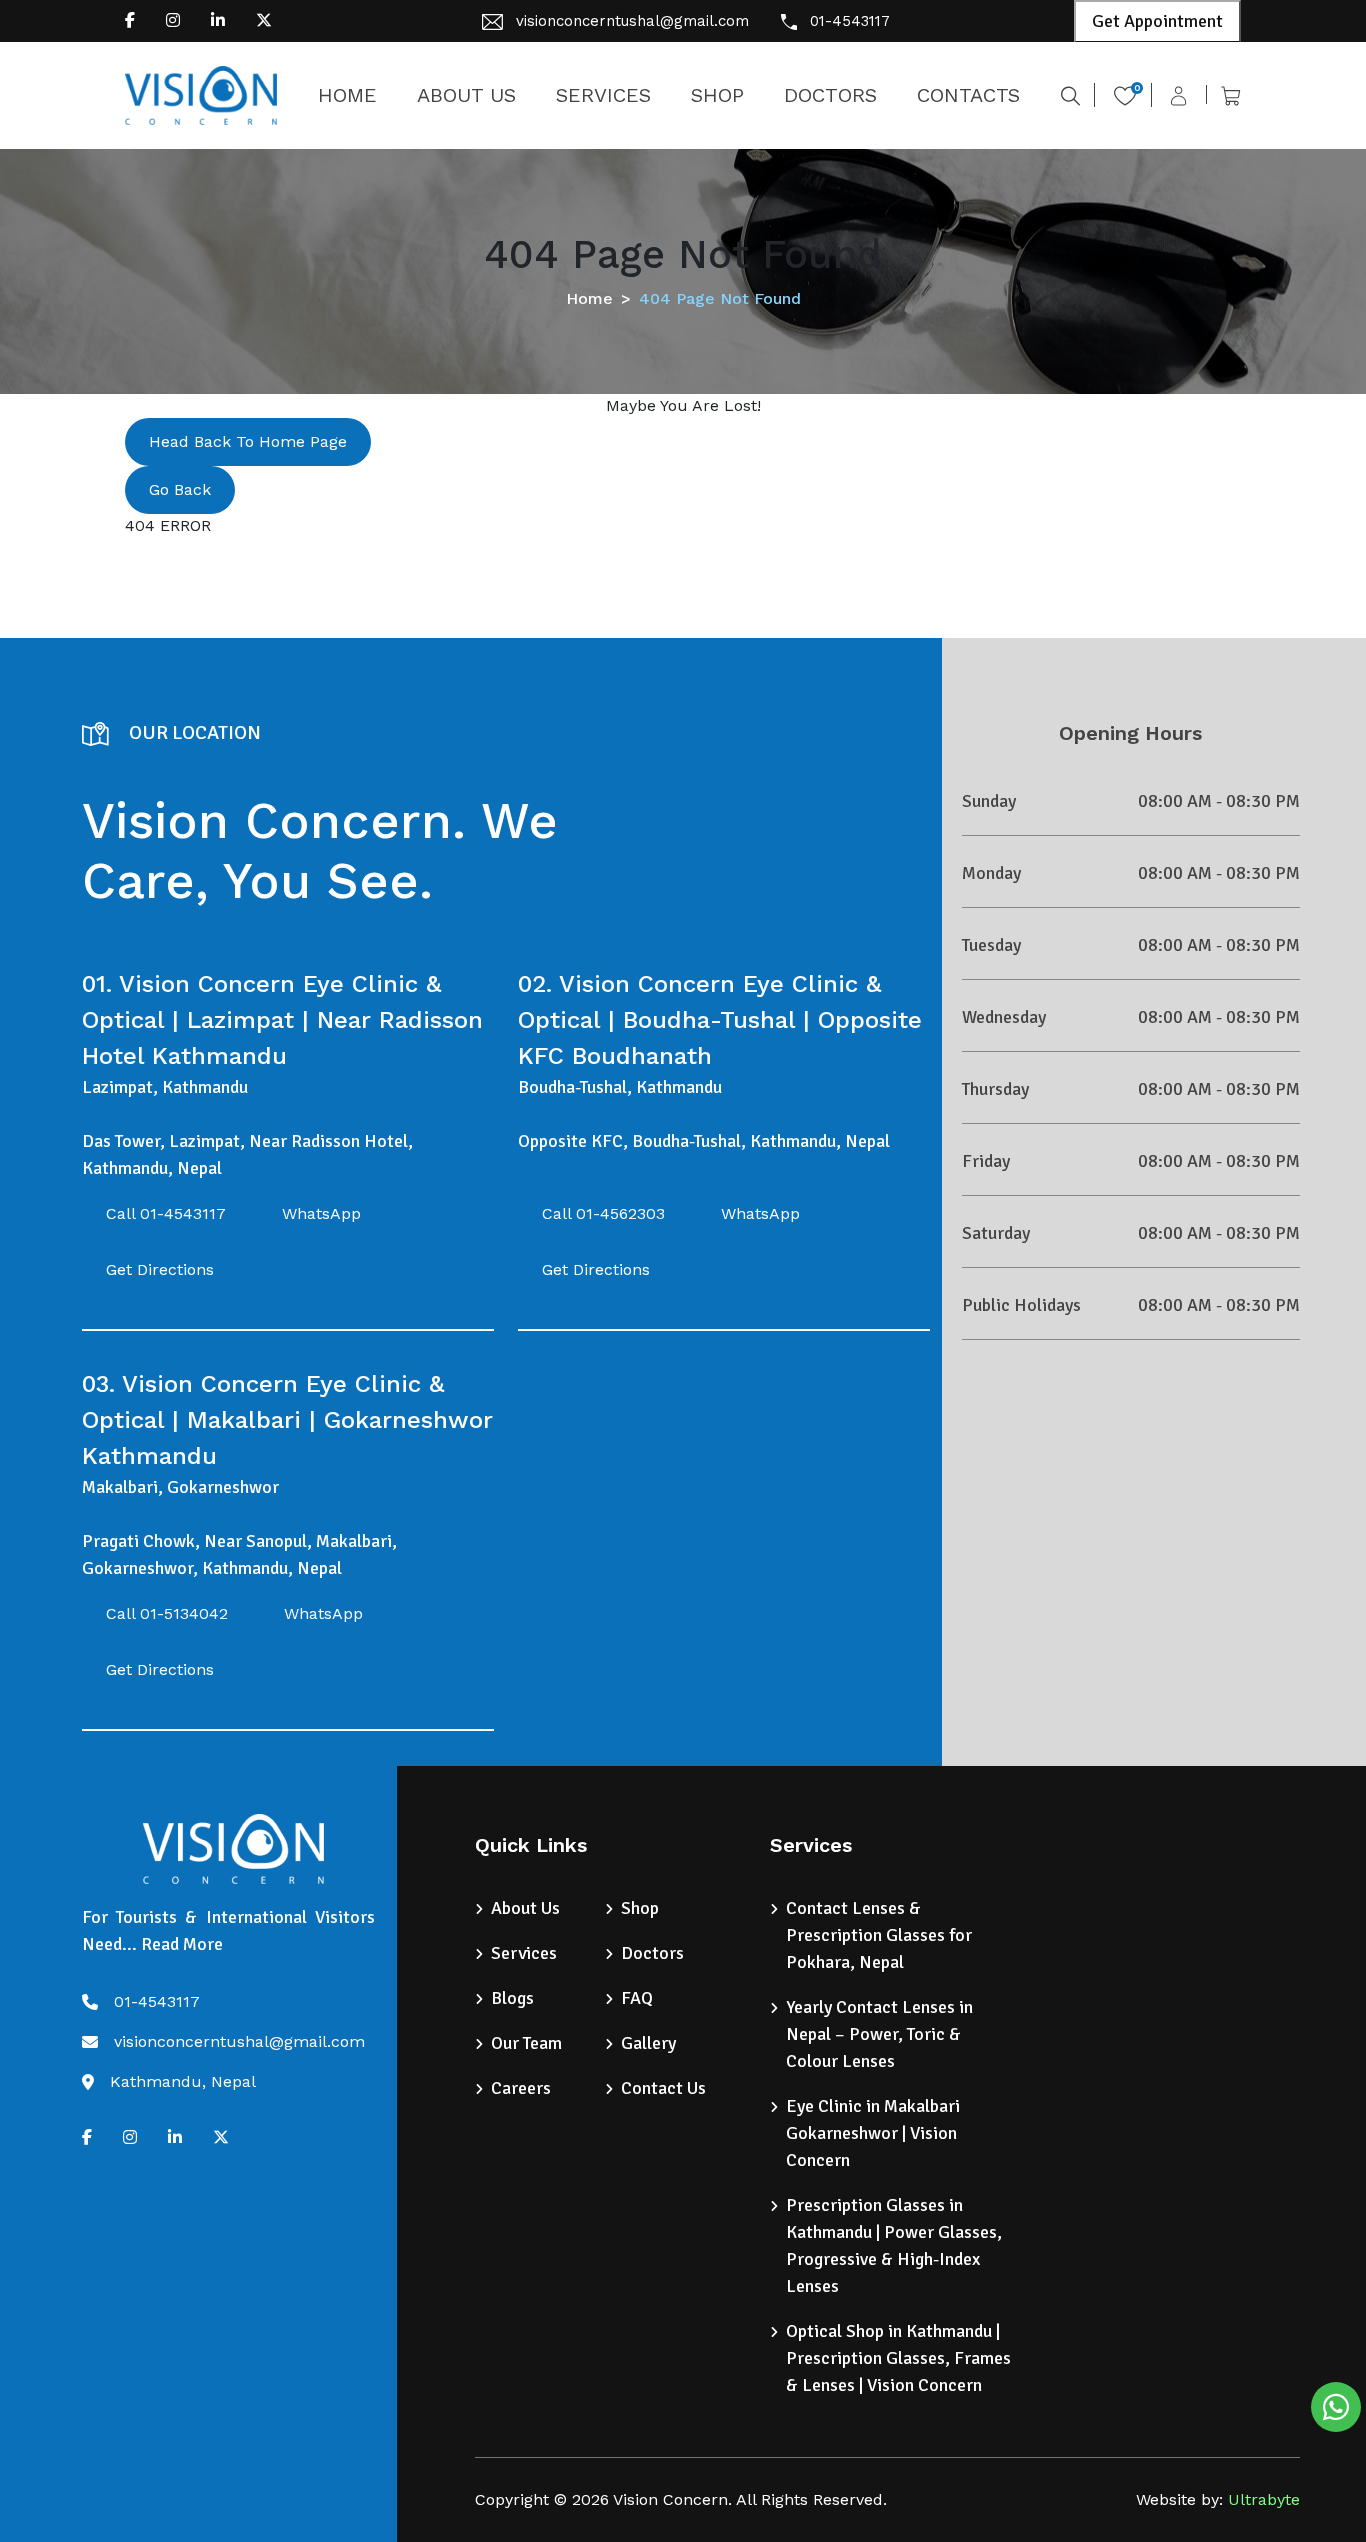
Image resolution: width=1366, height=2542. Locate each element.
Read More (182, 1944)
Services (524, 1953)
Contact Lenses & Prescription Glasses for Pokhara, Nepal (879, 1935)
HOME (347, 95)
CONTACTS (968, 95)
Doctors (652, 1953)
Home (589, 298)
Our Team (526, 2043)
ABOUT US (466, 95)
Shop (640, 1908)
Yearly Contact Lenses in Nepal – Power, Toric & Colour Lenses (879, 2034)
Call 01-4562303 (603, 1213)
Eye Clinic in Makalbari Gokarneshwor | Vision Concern (873, 2133)
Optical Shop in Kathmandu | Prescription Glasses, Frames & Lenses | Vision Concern (898, 2358)
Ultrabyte (1264, 2499)
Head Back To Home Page (248, 441)
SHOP (717, 95)
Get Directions (160, 1269)
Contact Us (663, 2088)
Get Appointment (1157, 21)
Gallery (648, 2043)
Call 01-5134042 (167, 1613)
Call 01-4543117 (166, 1213)
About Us (525, 1908)
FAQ (637, 1998)
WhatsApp (321, 1213)
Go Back (180, 489)
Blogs (512, 1998)
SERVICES (603, 95)
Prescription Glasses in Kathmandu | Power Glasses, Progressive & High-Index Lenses (894, 2245)
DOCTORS (830, 95)
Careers (521, 2088)
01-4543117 (850, 21)
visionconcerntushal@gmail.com (632, 21)
